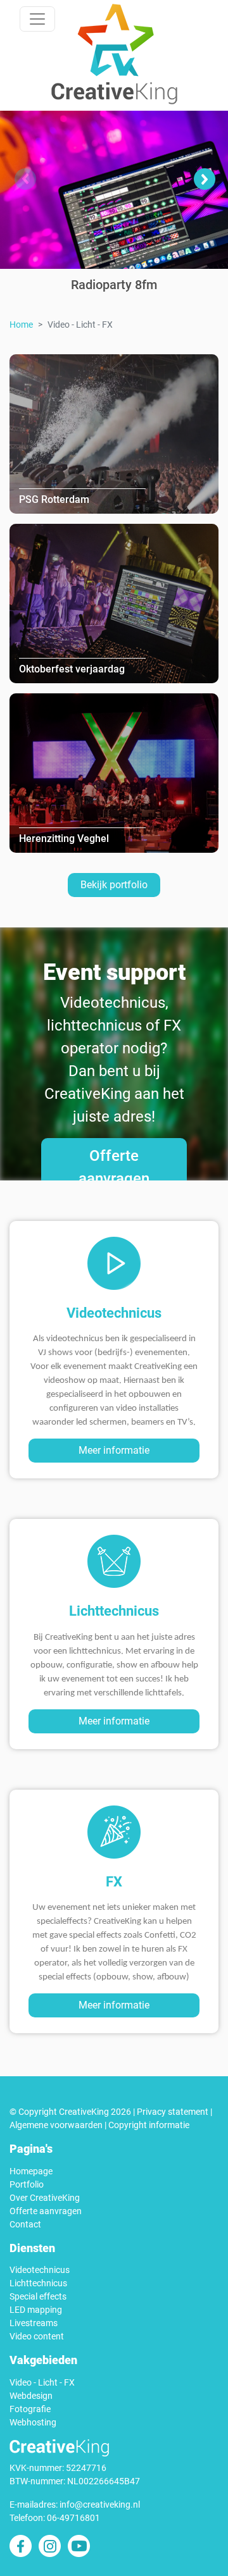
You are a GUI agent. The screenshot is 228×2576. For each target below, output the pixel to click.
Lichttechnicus (38, 2283)
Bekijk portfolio (114, 885)
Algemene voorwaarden (56, 2125)
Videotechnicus (40, 2270)
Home (21, 325)
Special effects (38, 2296)
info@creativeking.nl (100, 2505)
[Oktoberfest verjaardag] (114, 603)
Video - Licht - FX (42, 2382)
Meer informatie (114, 1450)
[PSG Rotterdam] (114, 433)
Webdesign (31, 2396)
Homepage (31, 2171)
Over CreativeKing (45, 2198)
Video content (37, 2336)
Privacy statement (173, 2112)
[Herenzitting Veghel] (114, 772)
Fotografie (30, 2409)
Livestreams (34, 2323)
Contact (25, 2224)
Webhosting (33, 2422)
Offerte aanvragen (114, 1167)
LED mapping (36, 2310)
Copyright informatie (149, 2125)
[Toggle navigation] (37, 19)
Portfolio (27, 2184)
